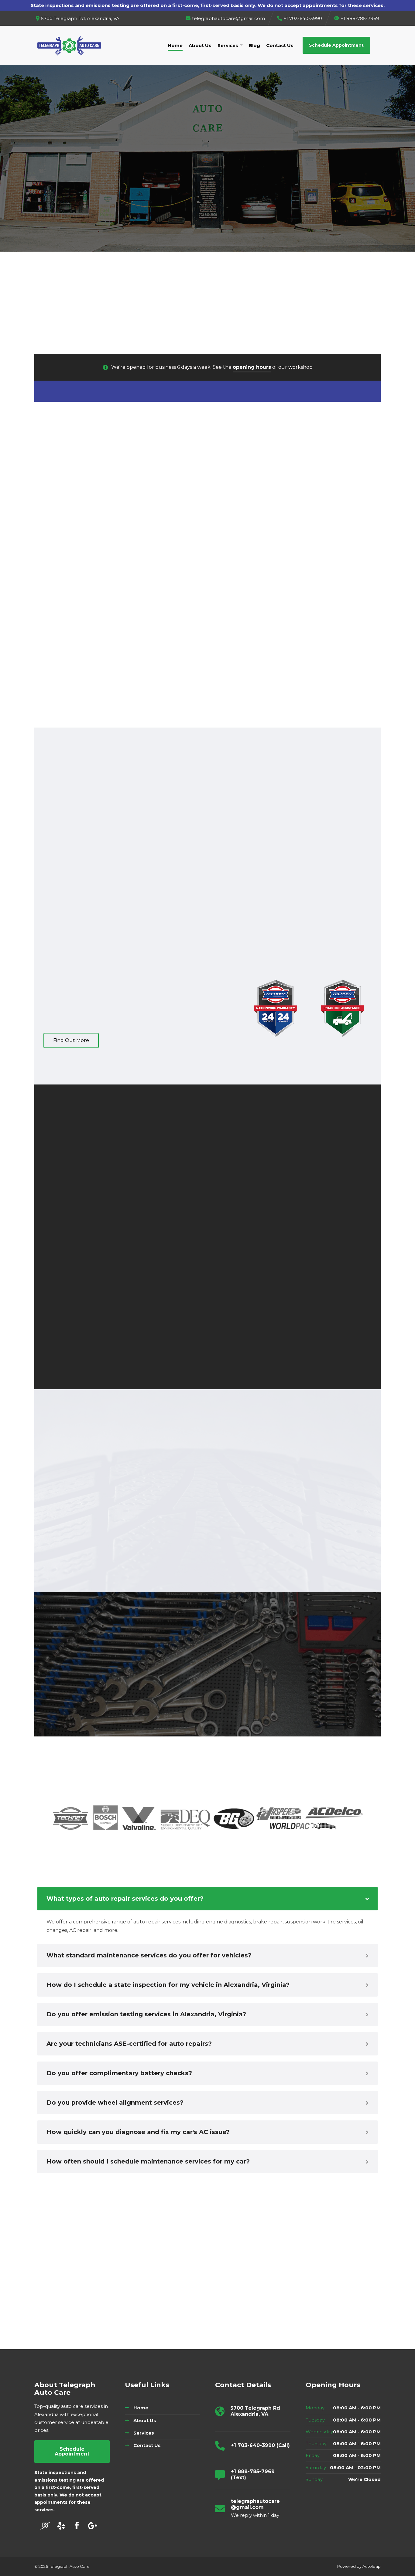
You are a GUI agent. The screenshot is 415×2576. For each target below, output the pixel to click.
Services (228, 45)
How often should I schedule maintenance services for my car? (148, 2161)
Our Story (232, 160)
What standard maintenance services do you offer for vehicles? (149, 1955)
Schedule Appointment (336, 45)
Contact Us (280, 45)
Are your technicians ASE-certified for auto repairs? (129, 2044)
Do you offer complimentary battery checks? (119, 2073)
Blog (254, 45)
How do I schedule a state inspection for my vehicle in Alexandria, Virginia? (168, 1985)
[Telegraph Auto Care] (69, 45)
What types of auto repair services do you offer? (125, 1899)
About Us (200, 45)
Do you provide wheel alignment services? (115, 2103)
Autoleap (372, 2566)
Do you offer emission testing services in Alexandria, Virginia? (146, 2014)
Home (175, 45)
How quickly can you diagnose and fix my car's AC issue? (138, 2132)
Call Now (182, 160)
